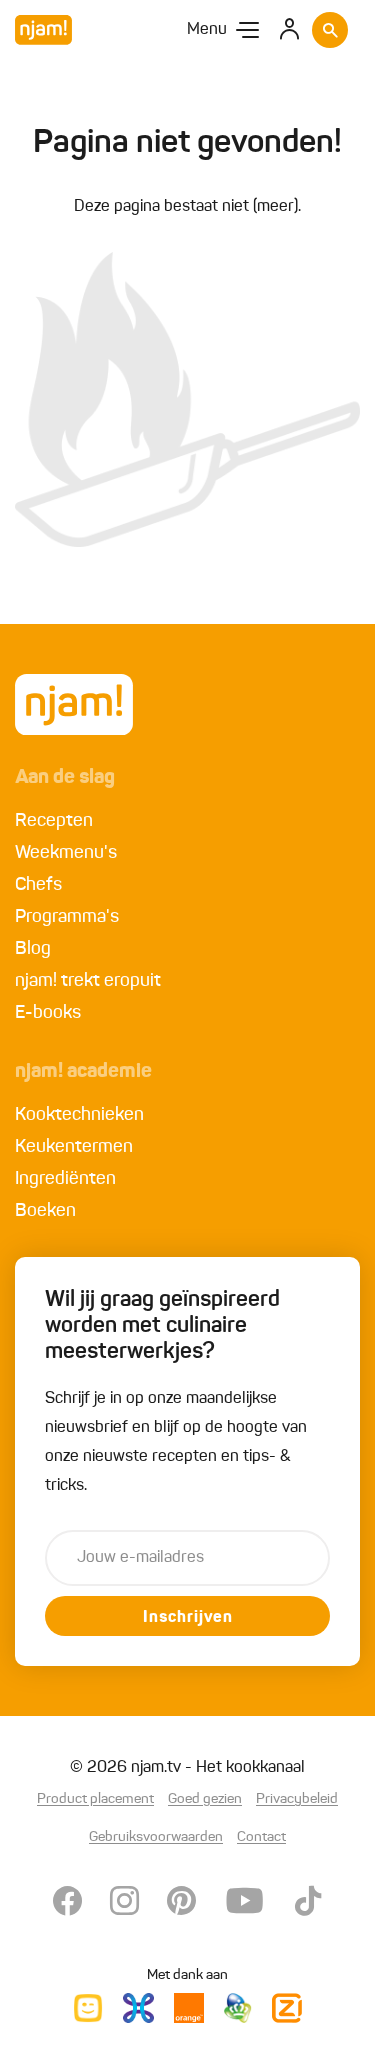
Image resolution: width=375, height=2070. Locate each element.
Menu (207, 30)
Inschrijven (188, 1618)
